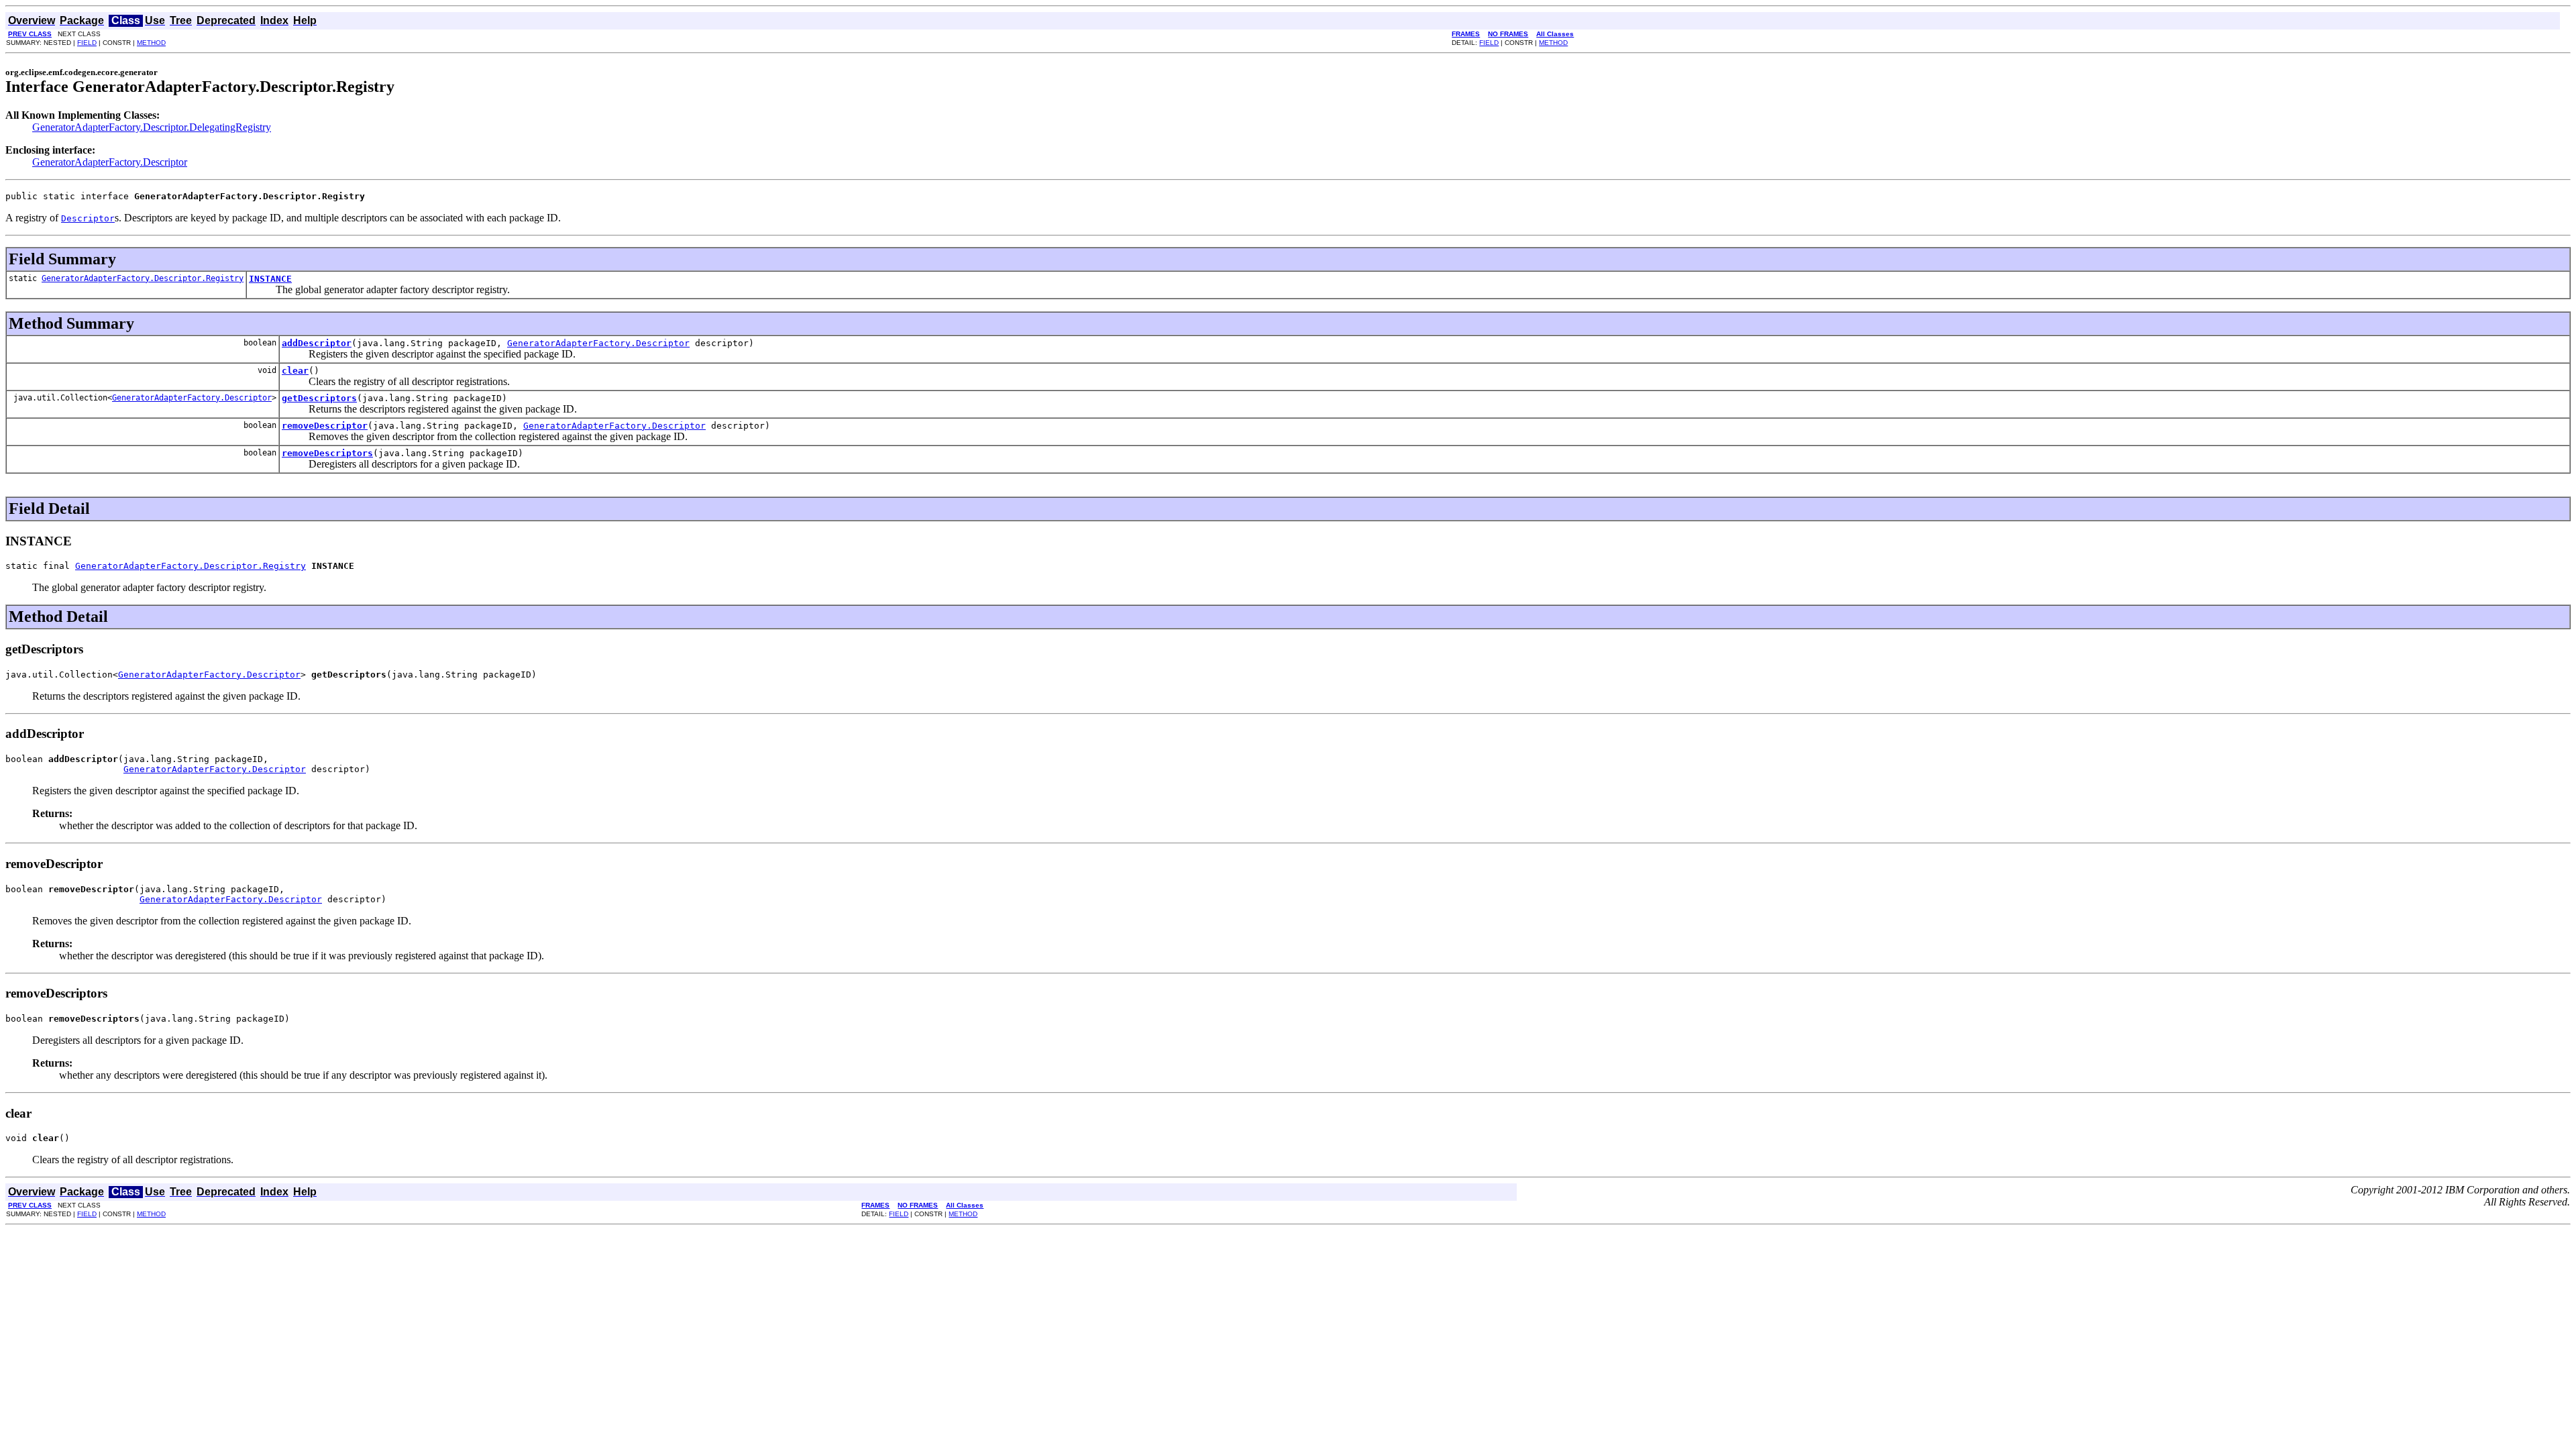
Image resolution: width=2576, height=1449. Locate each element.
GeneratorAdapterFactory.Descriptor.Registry (143, 278)
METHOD (151, 43)
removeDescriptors (327, 453)
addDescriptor (317, 343)
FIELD (87, 43)
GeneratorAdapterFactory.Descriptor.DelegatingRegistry (152, 127)
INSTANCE (270, 279)
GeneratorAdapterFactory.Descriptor (110, 162)
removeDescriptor (325, 426)
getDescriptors (319, 398)
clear (295, 371)
